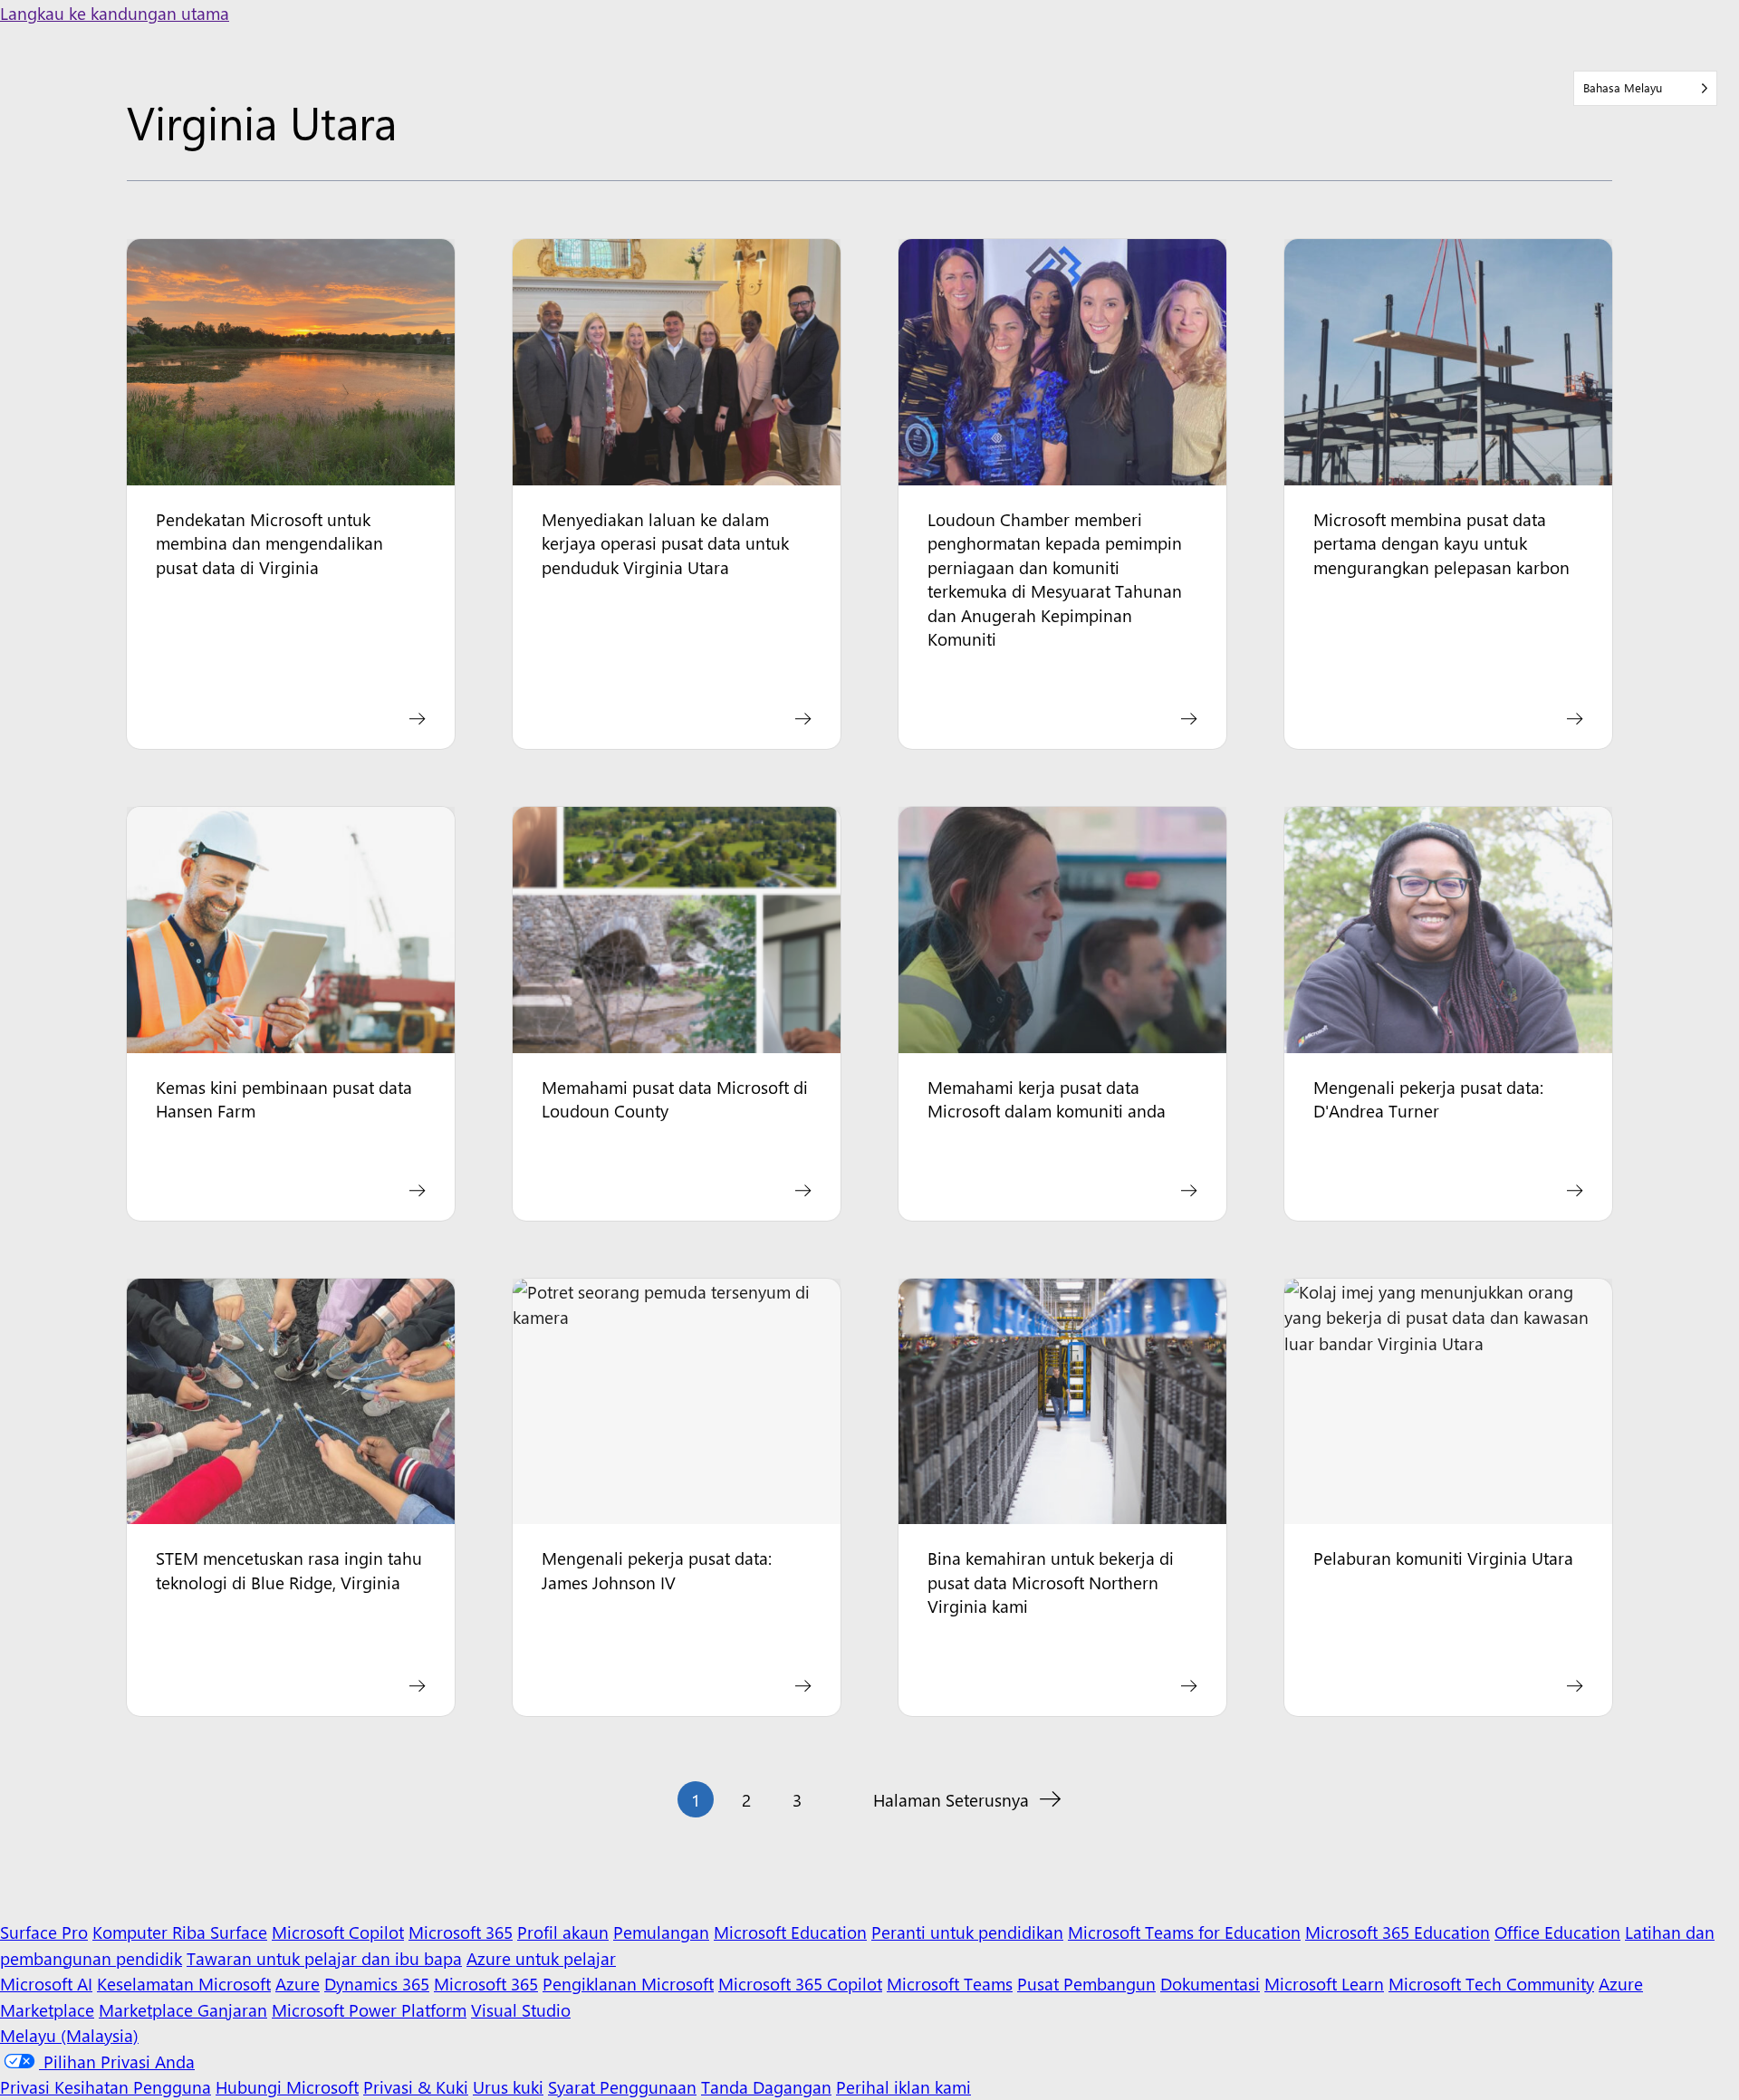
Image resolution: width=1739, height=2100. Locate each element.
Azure (298, 1983)
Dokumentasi (1210, 1983)
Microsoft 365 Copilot (800, 1983)
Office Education (1557, 1932)
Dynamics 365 (377, 1983)
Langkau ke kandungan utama (115, 13)
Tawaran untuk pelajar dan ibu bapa (324, 1958)
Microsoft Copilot (338, 1932)
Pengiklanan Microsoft (628, 1983)
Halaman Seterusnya (951, 1799)
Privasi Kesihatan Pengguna (106, 2086)
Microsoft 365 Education (1398, 1932)
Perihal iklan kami (903, 2086)
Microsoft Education (790, 1932)
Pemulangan (661, 1932)
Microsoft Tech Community (1491, 1983)
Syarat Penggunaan (622, 2086)
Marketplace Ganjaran (183, 2009)
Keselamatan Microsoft (184, 1983)
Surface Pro (44, 1932)
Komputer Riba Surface (180, 1932)
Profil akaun (563, 1932)
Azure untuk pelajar (541, 1958)
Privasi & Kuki (416, 2086)
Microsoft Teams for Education (1184, 1932)
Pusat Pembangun (1086, 1983)
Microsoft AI (46, 1983)
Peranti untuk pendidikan (967, 1932)
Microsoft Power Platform (369, 2009)
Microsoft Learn (1324, 1983)
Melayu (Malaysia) (69, 2035)
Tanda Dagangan (766, 2086)
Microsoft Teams (950, 1983)
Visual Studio (521, 2009)
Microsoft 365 (461, 1932)
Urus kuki (508, 2086)
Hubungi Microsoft (287, 2086)
